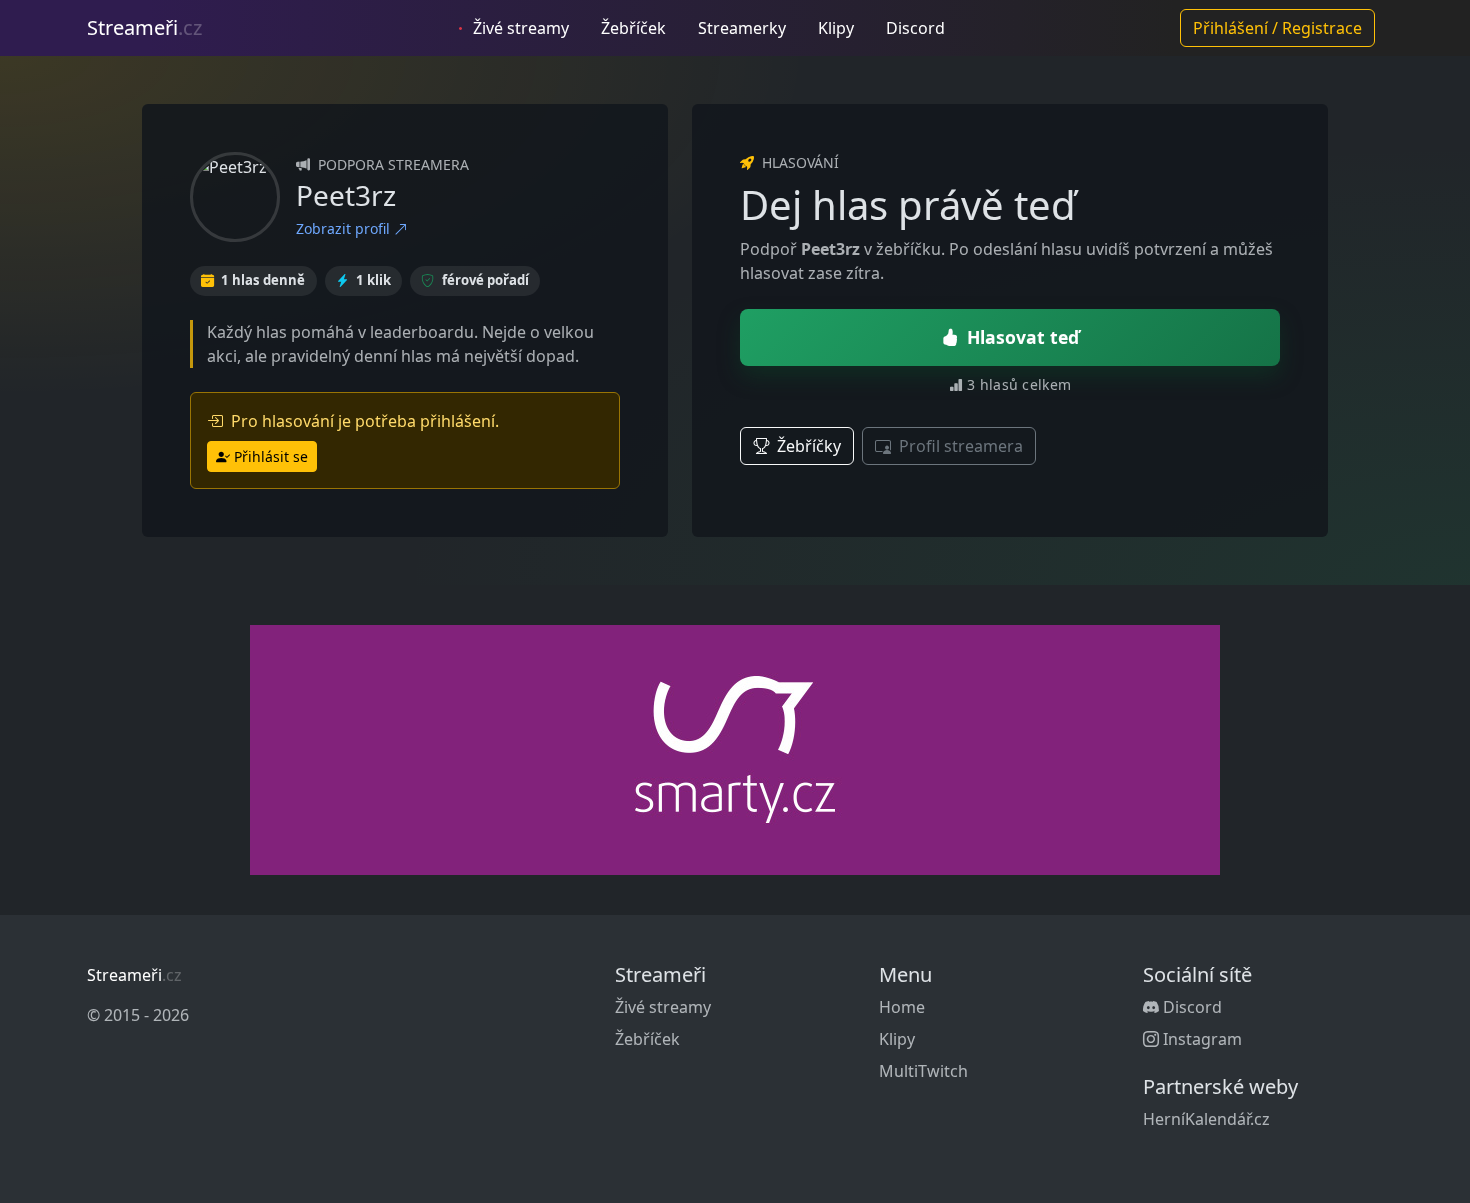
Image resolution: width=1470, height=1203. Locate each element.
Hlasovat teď (1023, 337)
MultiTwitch (923, 1071)
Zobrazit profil (345, 228)
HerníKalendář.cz (1206, 1119)
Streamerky (742, 28)
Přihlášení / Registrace (1277, 28)
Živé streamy (519, 28)
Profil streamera (959, 446)
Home (902, 1007)
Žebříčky (807, 446)
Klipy (836, 28)
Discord (915, 28)
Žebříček (633, 28)
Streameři (144, 27)
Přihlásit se (271, 456)
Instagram (1200, 1039)
